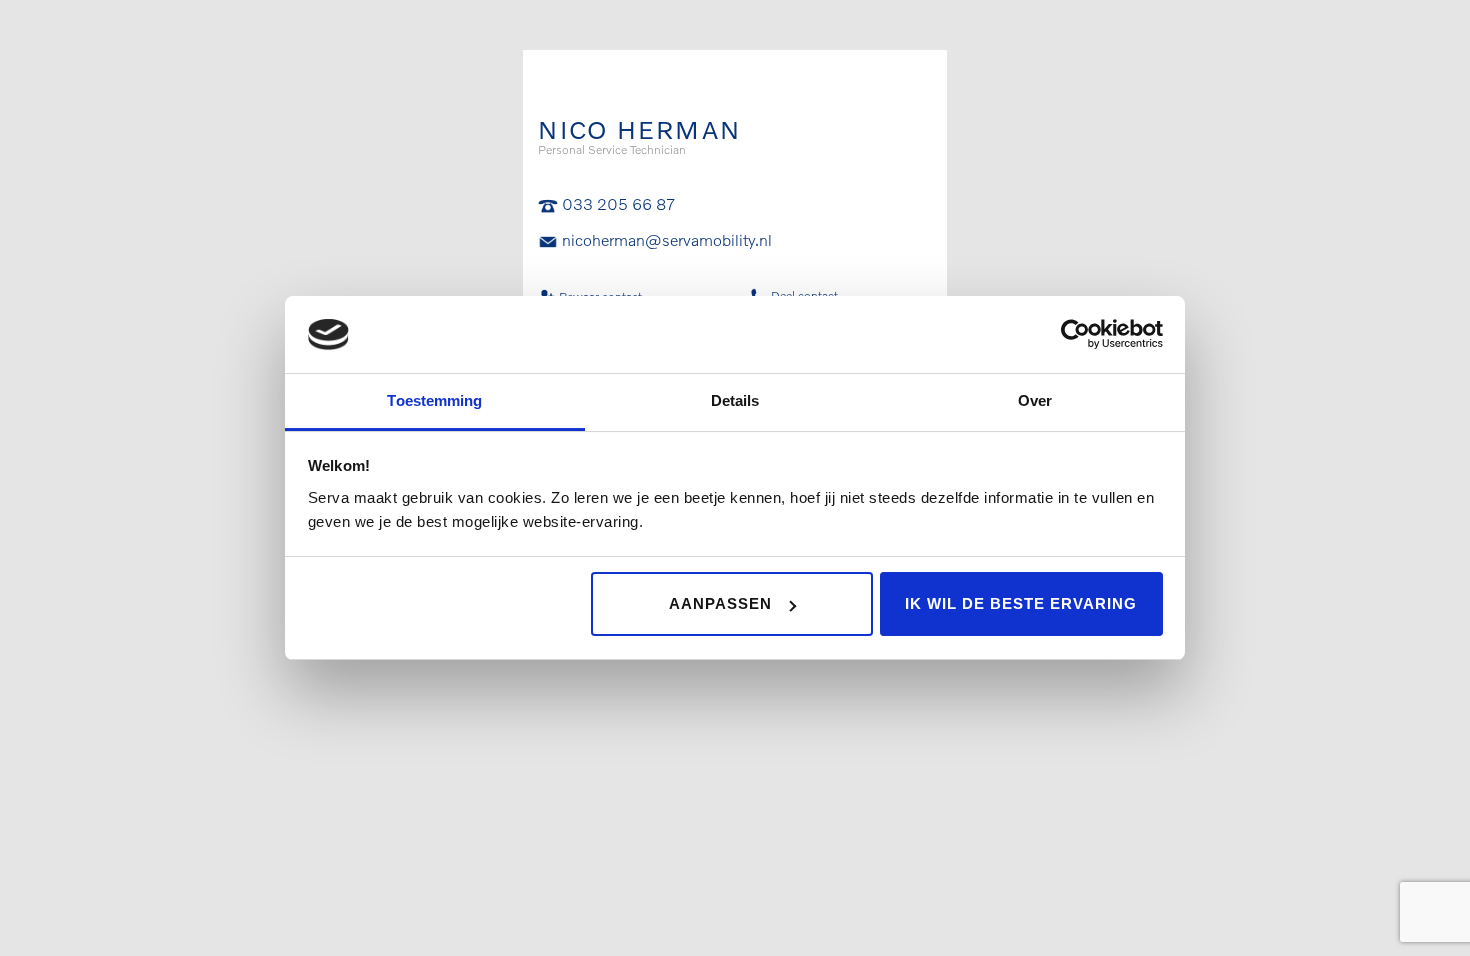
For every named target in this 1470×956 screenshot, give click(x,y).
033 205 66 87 (618, 203)
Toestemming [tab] (434, 400)
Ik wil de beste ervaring (1021, 603)
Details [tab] (735, 400)
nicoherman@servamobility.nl (667, 239)
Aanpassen (720, 603)
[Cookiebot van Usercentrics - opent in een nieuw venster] (1075, 334)
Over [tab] (1035, 400)
